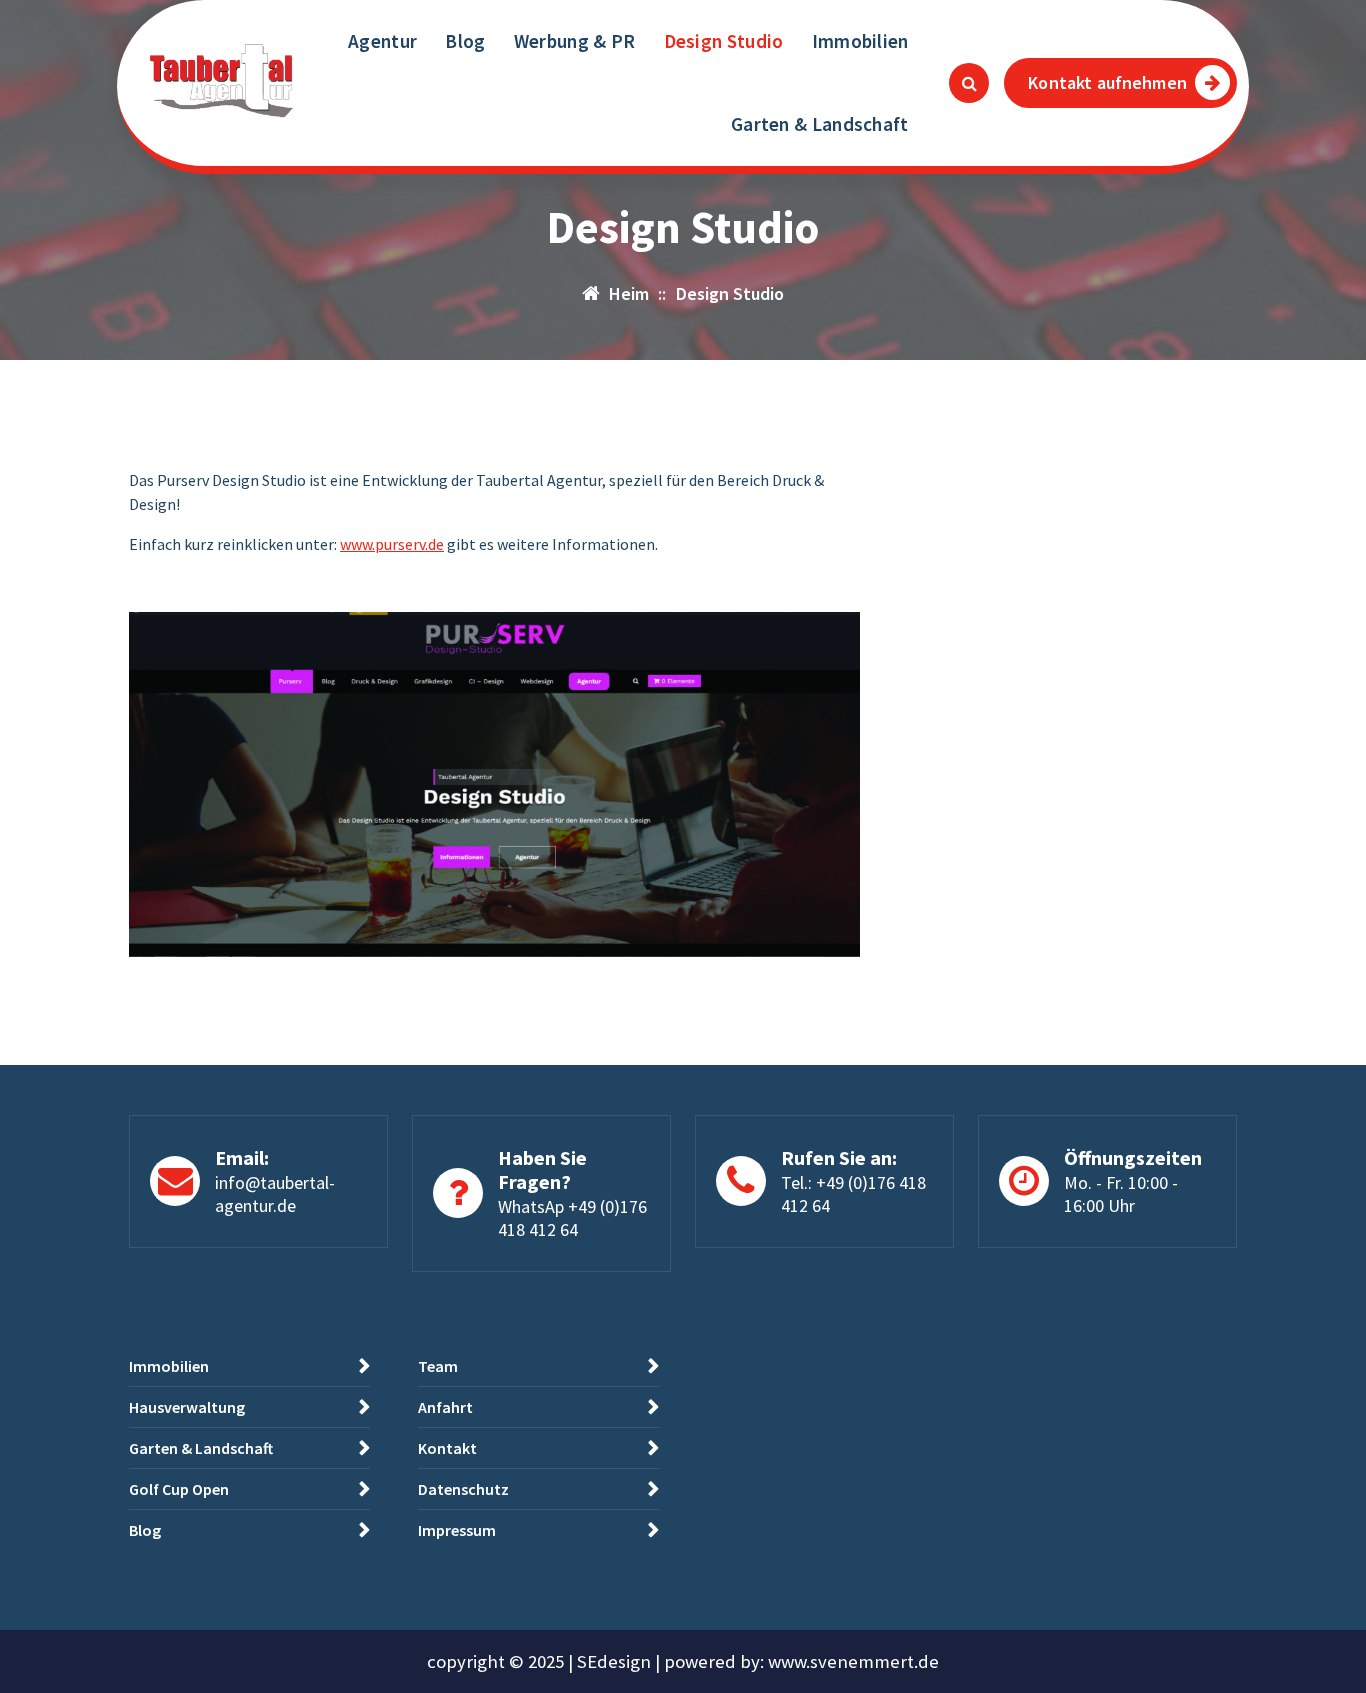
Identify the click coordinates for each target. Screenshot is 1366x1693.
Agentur (382, 41)
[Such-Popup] (969, 83)
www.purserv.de (392, 544)
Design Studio (724, 41)
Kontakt (447, 1448)
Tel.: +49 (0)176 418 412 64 (853, 1194)
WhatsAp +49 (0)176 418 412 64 (572, 1218)
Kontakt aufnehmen (1107, 82)
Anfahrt (445, 1407)
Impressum (457, 1530)
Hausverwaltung (187, 1407)
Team (438, 1366)
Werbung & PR (575, 41)
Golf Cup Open (179, 1489)
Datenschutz (463, 1489)
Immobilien (860, 41)
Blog (465, 41)
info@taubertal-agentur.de (275, 1194)
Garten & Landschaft (820, 124)
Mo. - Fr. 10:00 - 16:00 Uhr (1121, 1194)
